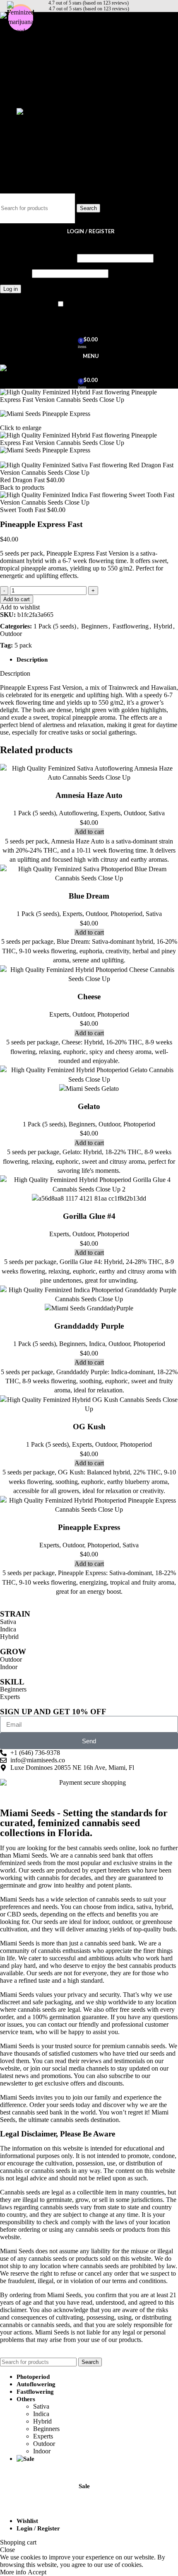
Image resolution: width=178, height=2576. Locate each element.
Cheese (89, 997)
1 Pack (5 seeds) (55, 626)
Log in (11, 289)
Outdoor (44, 97)
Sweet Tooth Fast (24, 510)
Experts (43, 89)
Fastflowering (131, 626)
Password (15, 273)
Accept (37, 2572)
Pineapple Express (89, 1527)
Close (7, 2550)
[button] (89, 832)
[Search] (89, 185)
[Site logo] (20, 368)
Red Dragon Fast (23, 480)
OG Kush (89, 1427)
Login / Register (38, 2528)
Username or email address (38, 258)
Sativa (41, 59)
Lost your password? (27, 304)
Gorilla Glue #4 (89, 1216)
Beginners (46, 82)
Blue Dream (89, 896)
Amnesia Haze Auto (89, 795)
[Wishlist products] (89, 323)
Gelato (89, 1106)
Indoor (42, 104)
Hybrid (42, 74)
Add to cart (17, 599)
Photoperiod (126, 914)
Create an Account (43, 243)
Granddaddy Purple (89, 1326)
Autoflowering (78, 813)
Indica (41, 67)
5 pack (23, 645)
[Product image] (89, 1089)
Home (9, 458)
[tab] (97, 660)
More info (14, 2572)
